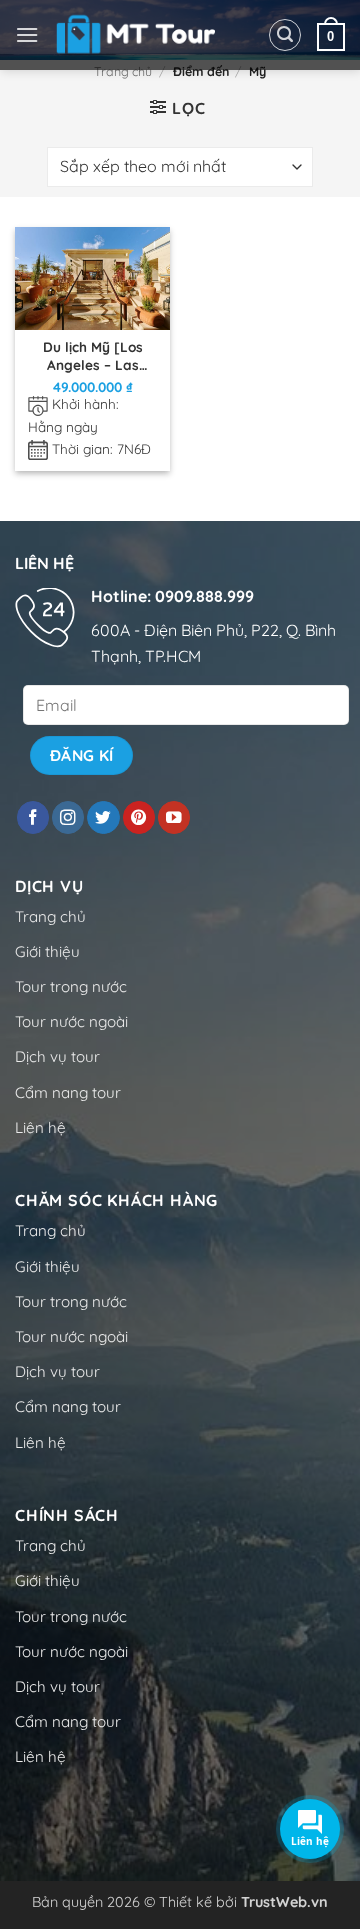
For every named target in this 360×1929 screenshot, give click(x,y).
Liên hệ (40, 1127)
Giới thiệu (47, 951)
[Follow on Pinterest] (139, 817)
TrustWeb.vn (284, 1902)
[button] (27, 34)
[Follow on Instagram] (68, 817)
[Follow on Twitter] (103, 817)
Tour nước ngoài (71, 1021)
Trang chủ (123, 71)
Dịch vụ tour (57, 1056)
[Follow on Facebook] (33, 817)
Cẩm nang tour (68, 1092)
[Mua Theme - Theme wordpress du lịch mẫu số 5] (139, 35)
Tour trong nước (71, 986)
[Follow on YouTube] (174, 817)
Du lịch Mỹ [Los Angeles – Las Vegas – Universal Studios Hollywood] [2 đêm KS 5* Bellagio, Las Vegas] (92, 355)
